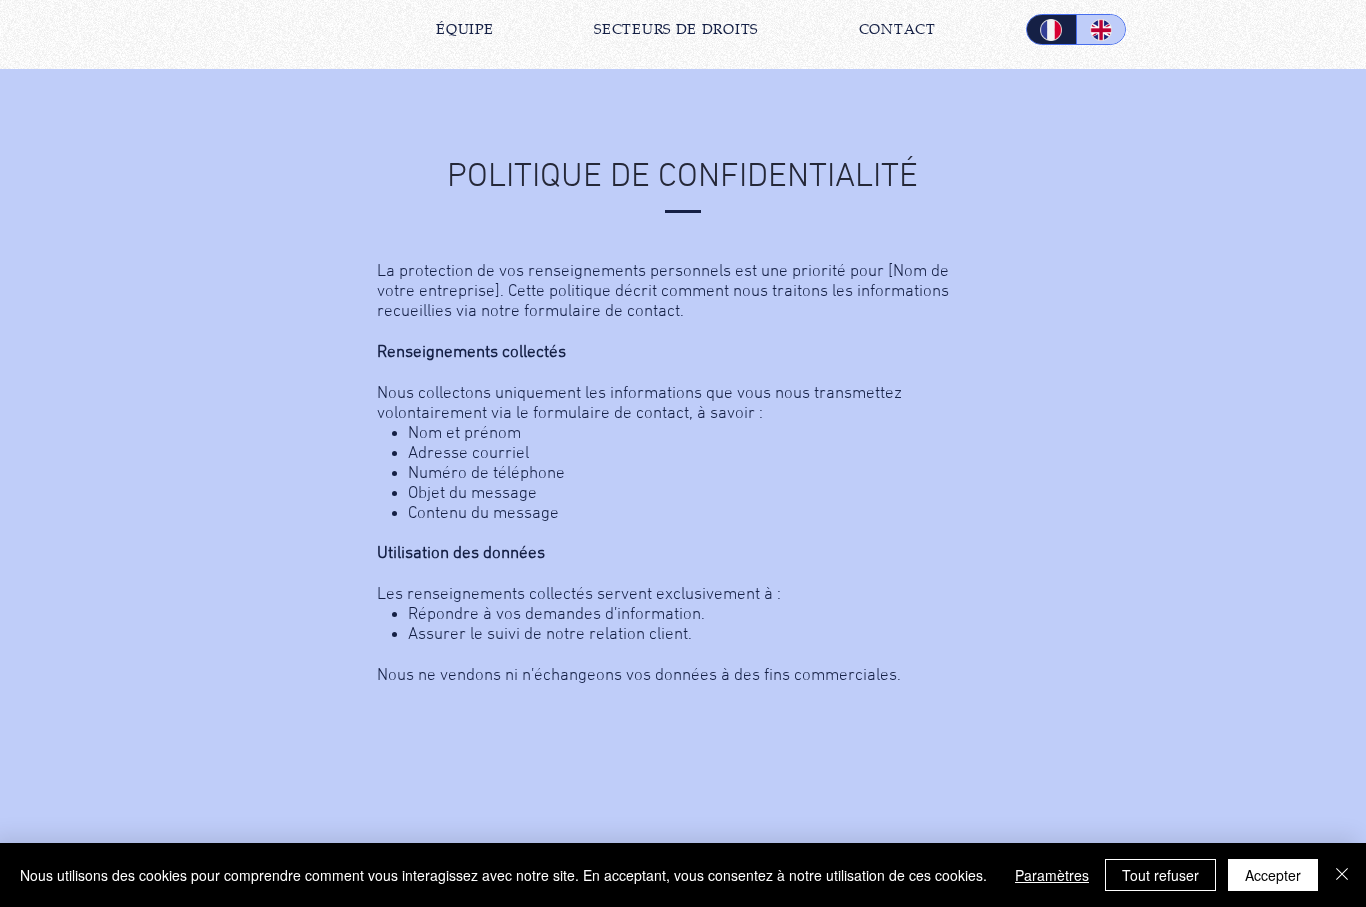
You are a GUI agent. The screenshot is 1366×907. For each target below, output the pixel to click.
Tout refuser (1160, 875)
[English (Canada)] (1101, 29)
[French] (1051, 29)
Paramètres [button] (1052, 875)
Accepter (1273, 875)
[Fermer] (1342, 875)
